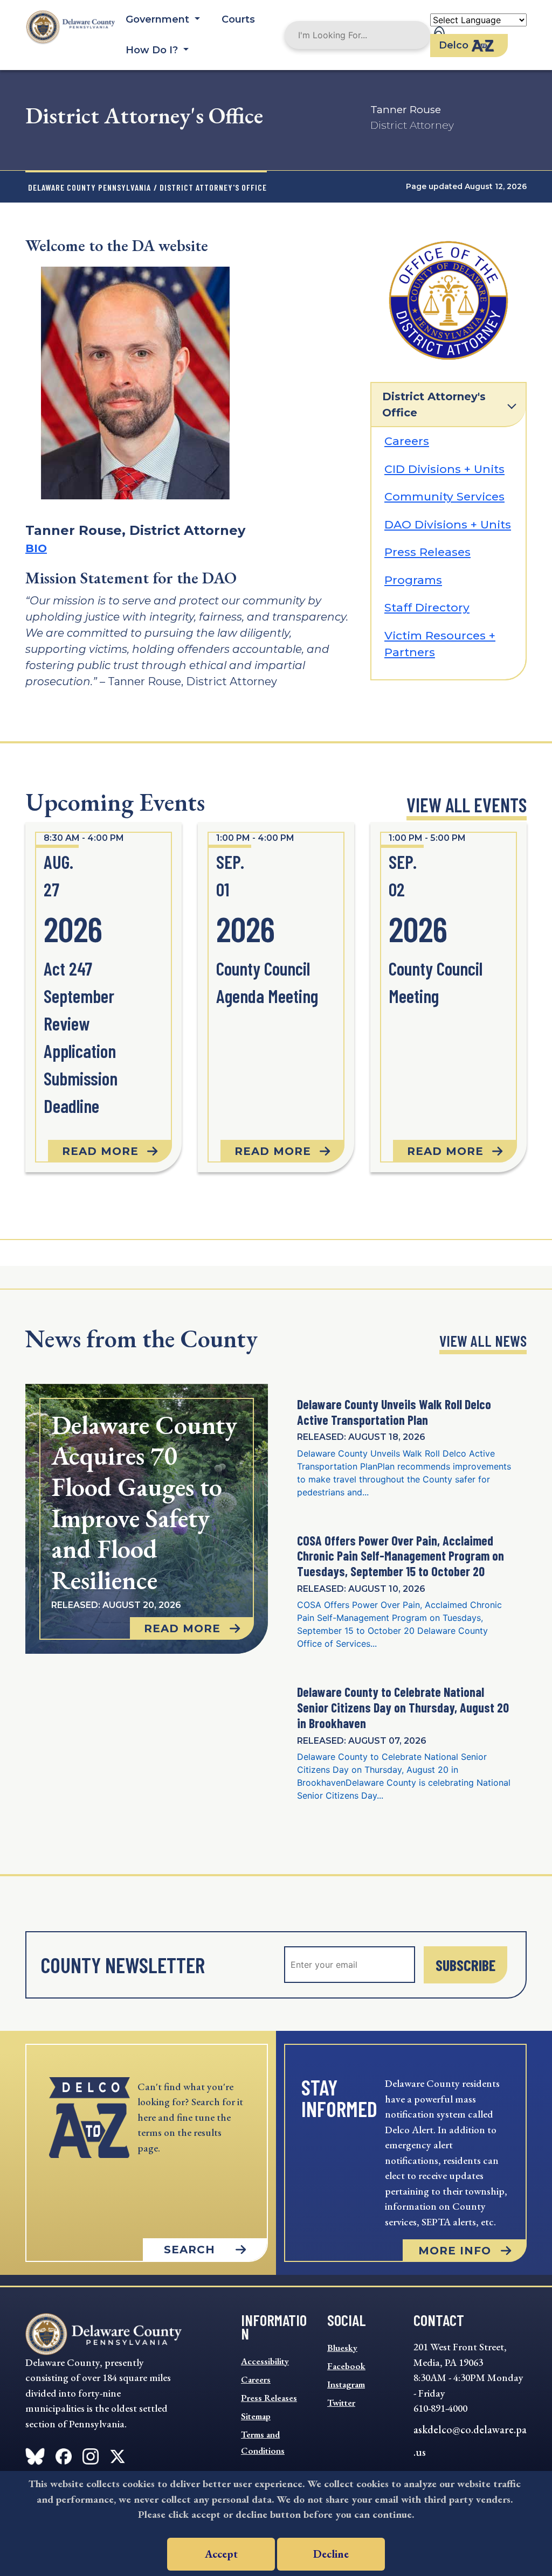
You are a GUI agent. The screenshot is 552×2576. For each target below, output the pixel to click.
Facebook (346, 2366)
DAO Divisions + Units (448, 524)
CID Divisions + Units (444, 469)
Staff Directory (427, 607)
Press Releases (427, 552)
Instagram (346, 2384)
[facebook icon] (35, 2454)
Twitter (341, 2403)
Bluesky (342, 2348)
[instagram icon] (91, 2454)
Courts (238, 19)
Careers (407, 441)
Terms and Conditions (263, 2442)
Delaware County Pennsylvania (89, 187)
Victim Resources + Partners (440, 644)
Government (159, 19)
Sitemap (256, 2416)
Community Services (444, 496)
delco (454, 45)
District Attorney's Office (434, 405)
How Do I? (153, 50)
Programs (413, 580)
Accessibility (265, 2361)
